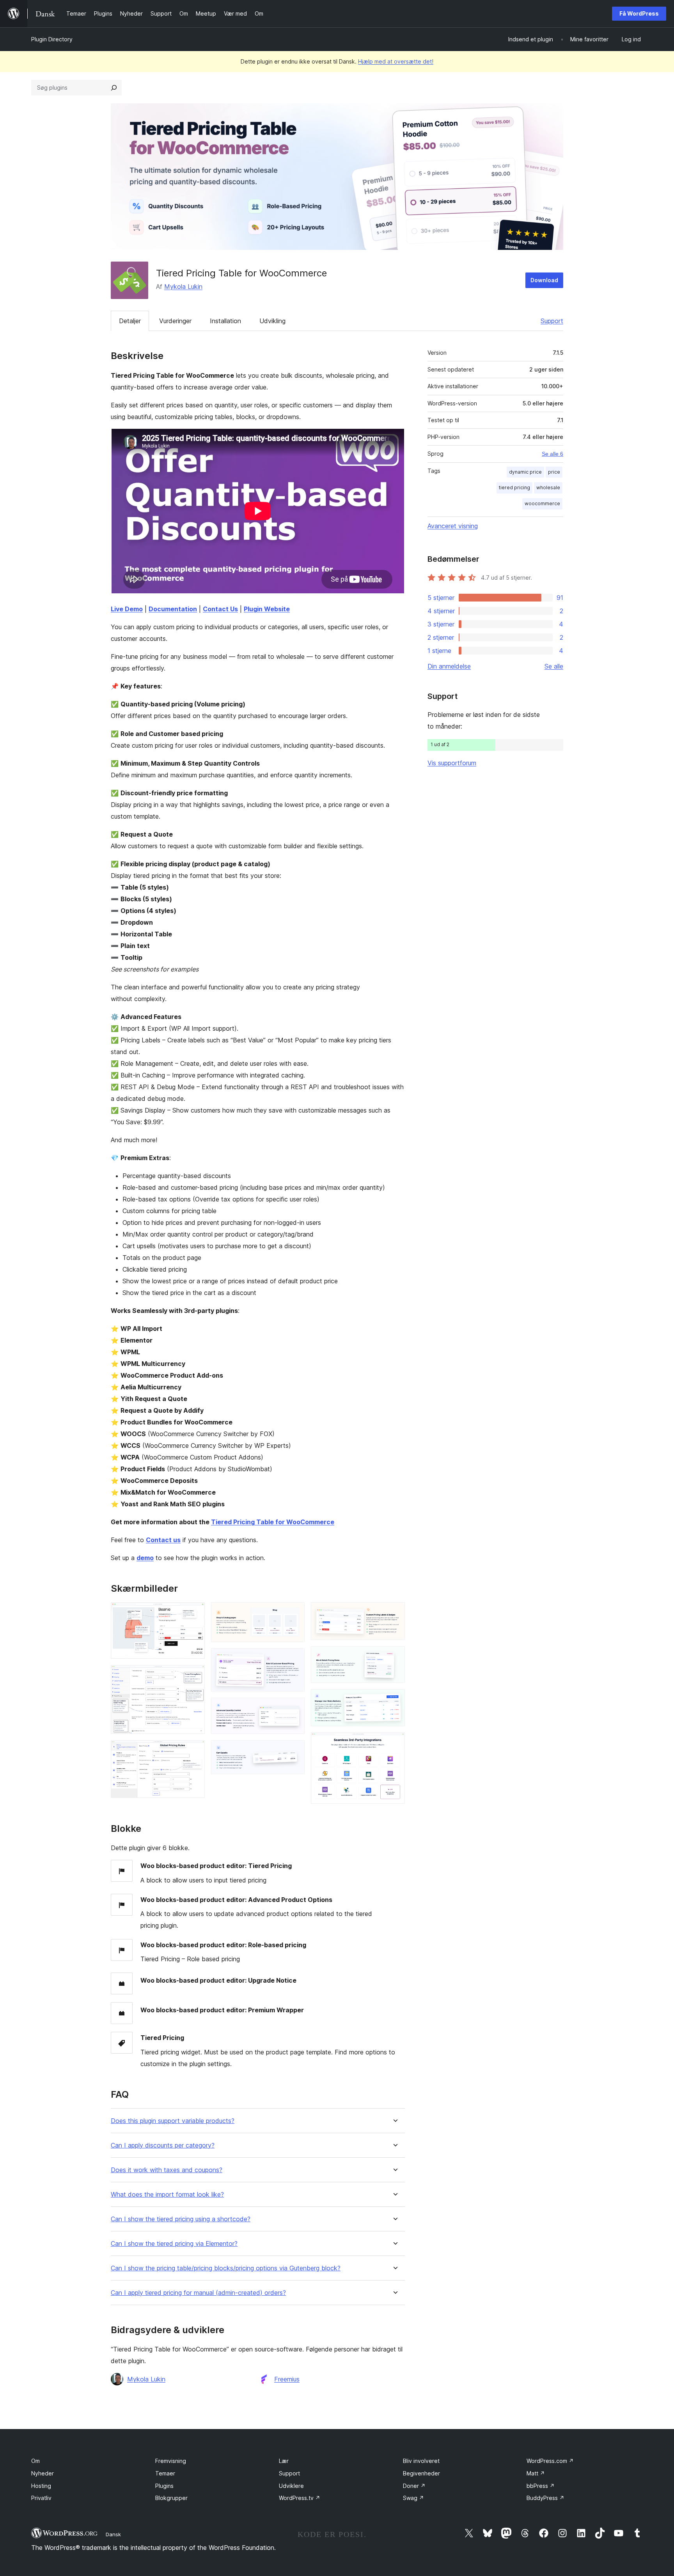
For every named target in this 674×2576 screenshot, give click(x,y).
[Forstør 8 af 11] (394, 1613)
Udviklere (291, 2486)
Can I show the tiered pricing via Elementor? (174, 2244)
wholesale (548, 487)
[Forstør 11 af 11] (394, 1743)
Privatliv (41, 2498)
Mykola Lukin (183, 287)
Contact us (163, 1540)
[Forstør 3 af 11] (194, 1751)
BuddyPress (545, 2498)
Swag (413, 2498)
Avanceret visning (453, 526)
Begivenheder (421, 2473)
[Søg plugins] (114, 88)
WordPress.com (550, 2461)
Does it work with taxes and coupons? (167, 2170)
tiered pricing (514, 487)
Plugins (164, 2486)
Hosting (41, 2486)
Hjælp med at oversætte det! (396, 61)
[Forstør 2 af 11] (194, 1675)
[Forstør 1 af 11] (194, 1613)
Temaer (165, 2473)
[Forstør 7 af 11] (294, 1751)
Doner (414, 2486)
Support (552, 321)
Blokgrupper (171, 2498)
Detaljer (130, 321)
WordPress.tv (300, 2498)
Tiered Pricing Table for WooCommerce (273, 1522)
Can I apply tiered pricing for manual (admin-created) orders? (198, 2293)
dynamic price (525, 472)
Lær (284, 2461)
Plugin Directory (52, 39)
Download (544, 280)
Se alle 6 (553, 454)
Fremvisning (171, 2461)
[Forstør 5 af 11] (294, 1659)
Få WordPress (639, 13)
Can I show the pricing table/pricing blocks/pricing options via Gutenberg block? (226, 2268)
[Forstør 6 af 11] (294, 1708)
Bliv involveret (421, 2461)
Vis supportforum (452, 763)
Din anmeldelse (449, 666)
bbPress (541, 2486)
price (554, 472)
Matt (536, 2473)
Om (35, 2461)
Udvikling (272, 321)
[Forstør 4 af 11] (294, 1613)
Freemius (287, 2379)
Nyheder (43, 2473)
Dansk (113, 2534)
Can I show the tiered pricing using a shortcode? (181, 2219)
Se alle (554, 666)
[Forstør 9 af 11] (394, 1657)
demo (145, 1558)
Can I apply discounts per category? (163, 2145)
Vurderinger (175, 321)
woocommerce (542, 503)
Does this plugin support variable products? (173, 2121)
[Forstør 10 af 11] (394, 1700)
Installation (225, 321)
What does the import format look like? (167, 2195)
